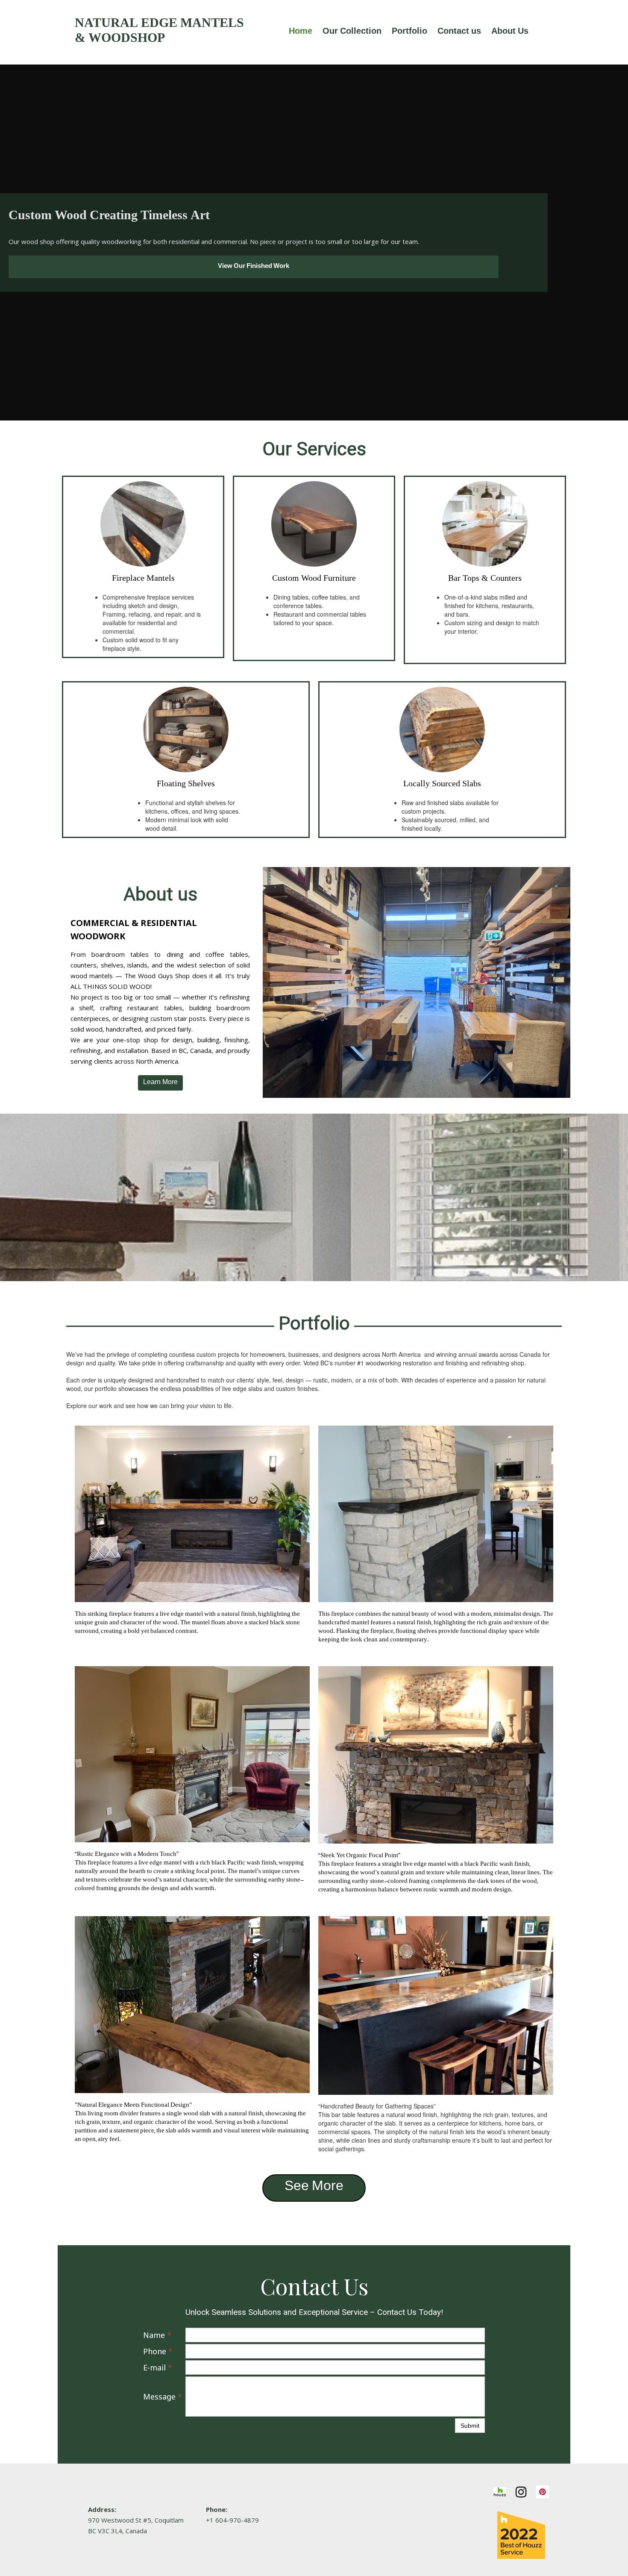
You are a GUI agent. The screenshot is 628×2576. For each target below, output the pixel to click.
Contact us (459, 32)
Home (301, 32)
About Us (510, 32)
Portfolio (409, 32)
